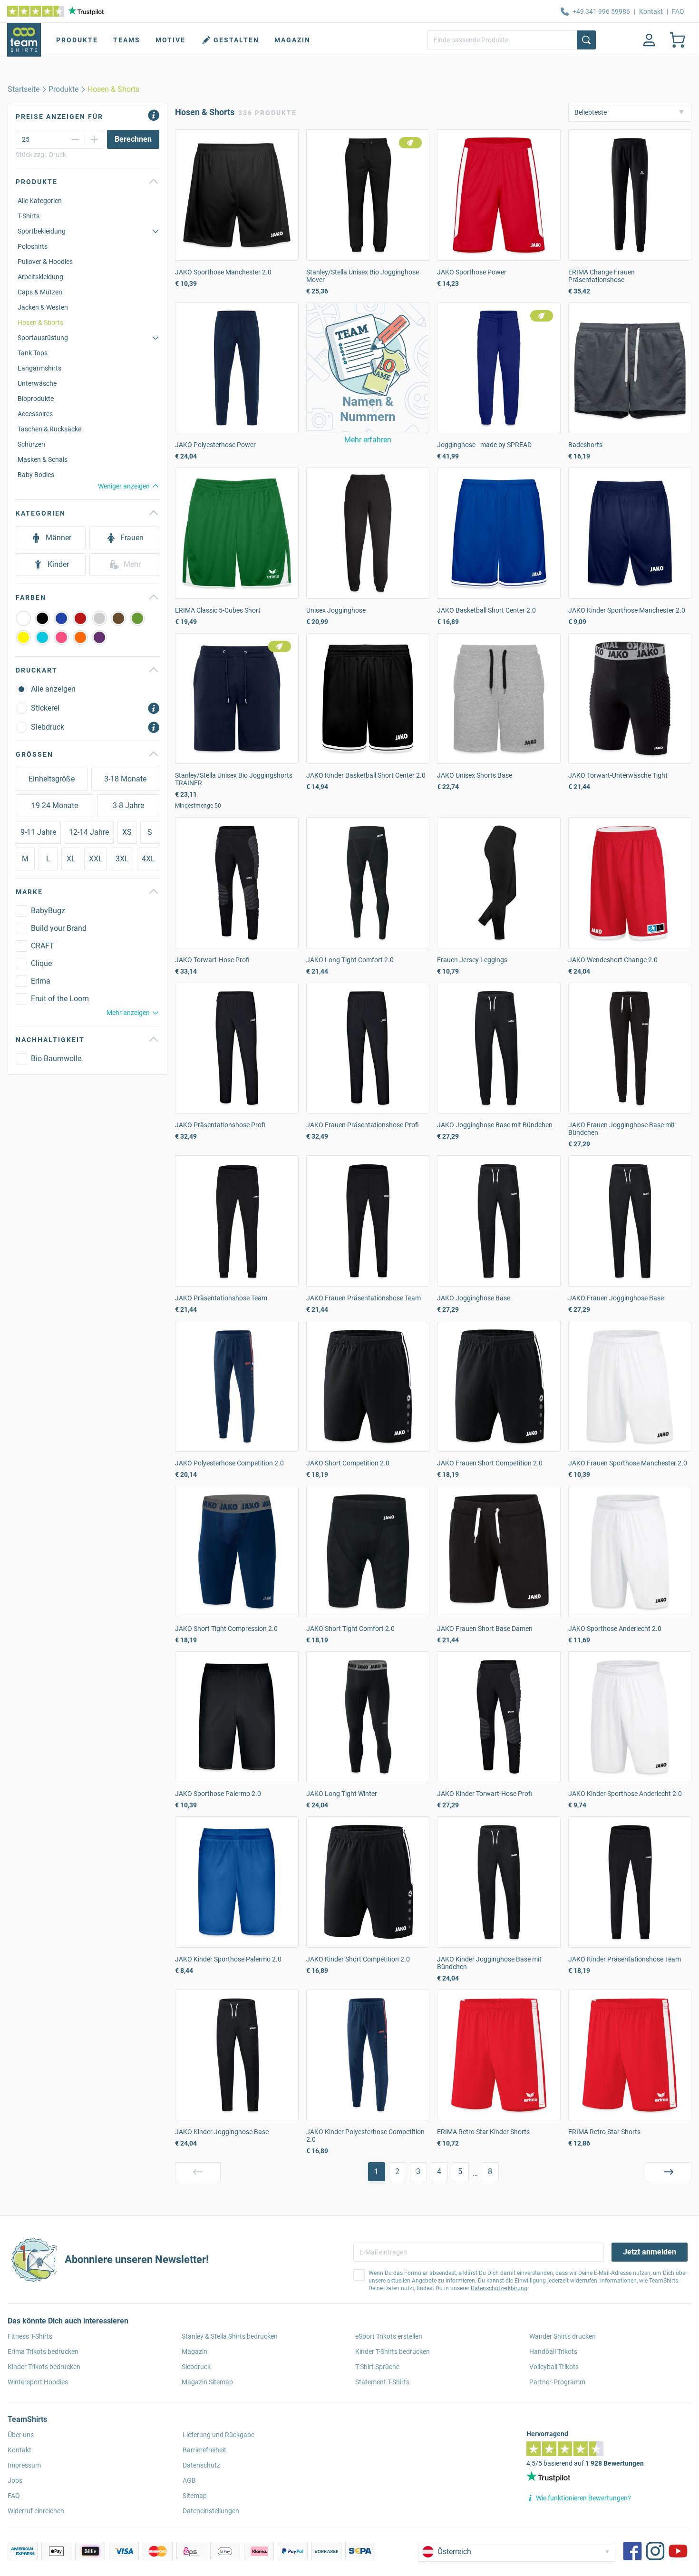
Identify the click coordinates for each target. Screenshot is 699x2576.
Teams (127, 40)
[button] (368, 367)
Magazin (292, 40)
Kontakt (651, 11)
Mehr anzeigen (128, 1013)
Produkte (77, 40)
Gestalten (236, 40)
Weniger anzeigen (124, 486)
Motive (170, 40)
